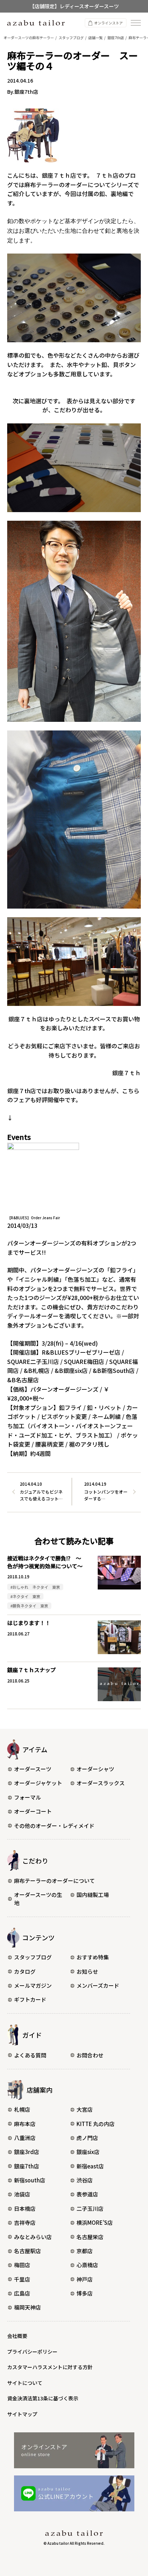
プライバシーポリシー (32, 2352)
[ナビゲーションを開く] (136, 23)
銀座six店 (88, 2152)
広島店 (22, 2293)
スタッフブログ (33, 1957)
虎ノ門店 (87, 2138)
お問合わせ (90, 2055)
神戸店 (85, 2279)
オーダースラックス (101, 1783)
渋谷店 (85, 2180)
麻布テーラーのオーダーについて (54, 1881)
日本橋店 (25, 2208)
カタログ (25, 1971)
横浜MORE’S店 (95, 2222)
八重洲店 (25, 2138)
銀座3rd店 (27, 2152)
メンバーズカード (98, 1985)
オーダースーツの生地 (38, 1899)
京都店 (85, 2251)
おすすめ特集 (93, 1957)
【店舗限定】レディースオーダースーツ (74, 6)
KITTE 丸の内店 (96, 2124)
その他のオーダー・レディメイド (54, 1826)
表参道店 (87, 2194)
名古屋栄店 (90, 2237)
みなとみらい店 (33, 2237)
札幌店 (22, 2109)
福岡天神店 (27, 2307)
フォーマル (27, 1797)
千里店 (22, 2279)
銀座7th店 (27, 2166)
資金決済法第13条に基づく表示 (43, 2398)
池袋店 (22, 2194)
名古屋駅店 (27, 2251)
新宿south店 (30, 2180)
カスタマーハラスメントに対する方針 (50, 2367)
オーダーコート (33, 1811)
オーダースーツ (33, 1769)
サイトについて (25, 2383)
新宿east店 (90, 2166)
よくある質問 (30, 2055)
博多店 (85, 2293)
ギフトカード (30, 1999)
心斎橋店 (87, 2265)
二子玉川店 (90, 2208)
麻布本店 (25, 2124)
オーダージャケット (38, 1783)
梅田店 (22, 2265)
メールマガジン (33, 1985)
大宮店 (85, 2109)
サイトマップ (22, 2414)
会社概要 (17, 2336)
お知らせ (87, 1971)
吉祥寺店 (25, 2222)
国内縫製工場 (93, 1895)
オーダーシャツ (95, 1769)
